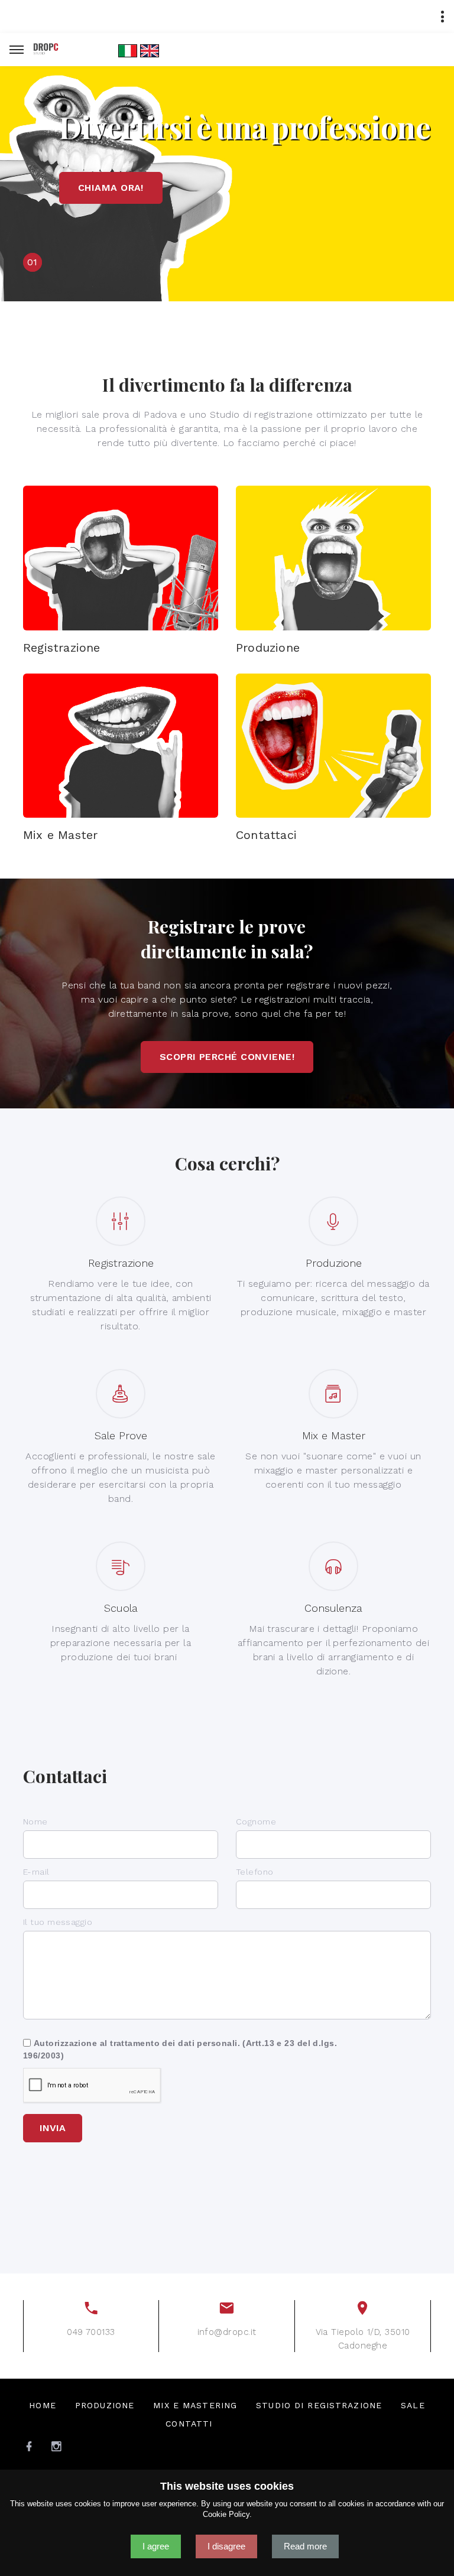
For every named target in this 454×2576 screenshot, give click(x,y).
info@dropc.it (227, 2332)
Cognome (256, 1822)
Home (42, 2405)
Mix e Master (60, 835)
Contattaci (266, 835)
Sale (413, 2405)
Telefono (255, 1872)
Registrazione (62, 648)
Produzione (268, 648)
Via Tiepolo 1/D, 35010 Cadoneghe (363, 2339)
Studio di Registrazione (319, 2405)
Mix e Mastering (195, 2405)
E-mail (36, 1872)
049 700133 (91, 2332)
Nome (35, 1822)
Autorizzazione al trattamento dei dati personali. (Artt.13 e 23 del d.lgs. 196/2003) (180, 2049)
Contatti (189, 2424)
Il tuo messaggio (58, 1922)
